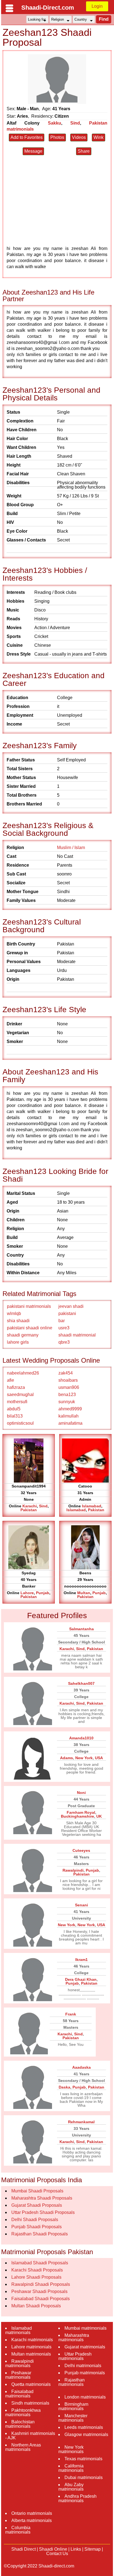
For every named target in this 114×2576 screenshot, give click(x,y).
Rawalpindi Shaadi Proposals (41, 2284)
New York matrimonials (71, 2449)
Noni (81, 1793)
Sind (75, 123)
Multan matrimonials (31, 2354)
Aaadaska (81, 2067)
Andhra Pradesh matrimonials (77, 2498)
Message (33, 151)
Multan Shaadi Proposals (36, 2306)
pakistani (67, 1313)
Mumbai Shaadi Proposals (37, 2191)
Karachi (30, 1506)
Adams (67, 1758)
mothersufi (17, 1402)
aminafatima (70, 1423)
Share (84, 151)
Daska (64, 2087)
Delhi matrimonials (83, 2366)
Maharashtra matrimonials (74, 2337)
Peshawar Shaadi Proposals (39, 2291)
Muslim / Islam (71, 848)
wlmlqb (14, 1313)
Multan (84, 1593)
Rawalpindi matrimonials (20, 2363)
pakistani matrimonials (29, 1306)
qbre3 (64, 1342)
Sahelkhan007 (81, 1683)
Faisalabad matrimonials (19, 2394)
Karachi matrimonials (32, 2340)
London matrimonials (85, 2397)
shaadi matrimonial (77, 1335)
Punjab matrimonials (85, 2373)
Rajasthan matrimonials (72, 2382)
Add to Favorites (27, 137)
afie (11, 1380)
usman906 (69, 1387)
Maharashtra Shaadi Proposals (42, 2198)
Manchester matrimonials (73, 2418)
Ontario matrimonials (32, 2513)
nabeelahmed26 (23, 1373)
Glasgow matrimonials (86, 2434)
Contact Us (57, 2554)
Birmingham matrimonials (73, 2406)
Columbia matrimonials (18, 2530)
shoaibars (68, 1380)
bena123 (67, 1395)
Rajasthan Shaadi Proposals (40, 2234)
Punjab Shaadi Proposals (37, 2227)
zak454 (66, 1373)
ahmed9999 (70, 1409)
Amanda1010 (81, 1738)
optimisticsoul (20, 1423)
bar (62, 1321)
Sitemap (93, 2549)
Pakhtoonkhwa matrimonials (23, 2412)
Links (76, 2549)
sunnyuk (67, 1402)
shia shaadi (18, 1321)
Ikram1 (81, 1960)
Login (97, 6)
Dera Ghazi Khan (81, 1979)
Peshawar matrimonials (18, 2375)
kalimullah (68, 1416)
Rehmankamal (81, 2122)
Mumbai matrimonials (85, 2328)
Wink (99, 137)
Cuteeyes (81, 1850)
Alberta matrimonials (32, 2520)
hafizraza (16, 1387)
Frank (71, 2014)
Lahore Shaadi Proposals (36, 2277)
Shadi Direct (24, 2549)
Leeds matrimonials (84, 2427)
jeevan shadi (71, 1306)
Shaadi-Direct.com (48, 8)
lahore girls (18, 1342)
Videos (79, 137)
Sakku (55, 123)
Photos (57, 137)
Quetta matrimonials (31, 2384)
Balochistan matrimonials (20, 2424)
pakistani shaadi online (30, 1328)
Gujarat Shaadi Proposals (37, 2205)
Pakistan (29, 1510)
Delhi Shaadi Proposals (35, 2220)
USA (99, 1758)
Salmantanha (81, 1629)
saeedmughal (20, 1395)
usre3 (64, 1328)
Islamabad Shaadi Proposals (40, 2263)
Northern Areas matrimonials (23, 2447)
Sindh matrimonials (30, 2403)
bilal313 (15, 1416)
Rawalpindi (73, 1870)
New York (84, 1758)
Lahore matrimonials (31, 2347)
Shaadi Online (53, 2549)
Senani (81, 1905)
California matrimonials (71, 2468)
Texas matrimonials (83, 2459)
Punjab (43, 1593)
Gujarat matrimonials (85, 2347)
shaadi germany (23, 1335)
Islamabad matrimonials (19, 2330)
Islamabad (92, 1506)
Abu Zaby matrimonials (71, 2487)
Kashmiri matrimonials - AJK (30, 2436)
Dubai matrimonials (84, 2477)
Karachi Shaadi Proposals (37, 2270)
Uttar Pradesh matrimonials (75, 2356)
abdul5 (14, 1409)
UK (99, 1816)
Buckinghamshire (77, 1816)
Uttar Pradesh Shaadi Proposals (43, 2212)
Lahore (27, 1593)
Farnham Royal (81, 1812)
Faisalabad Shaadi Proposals (41, 2299)
